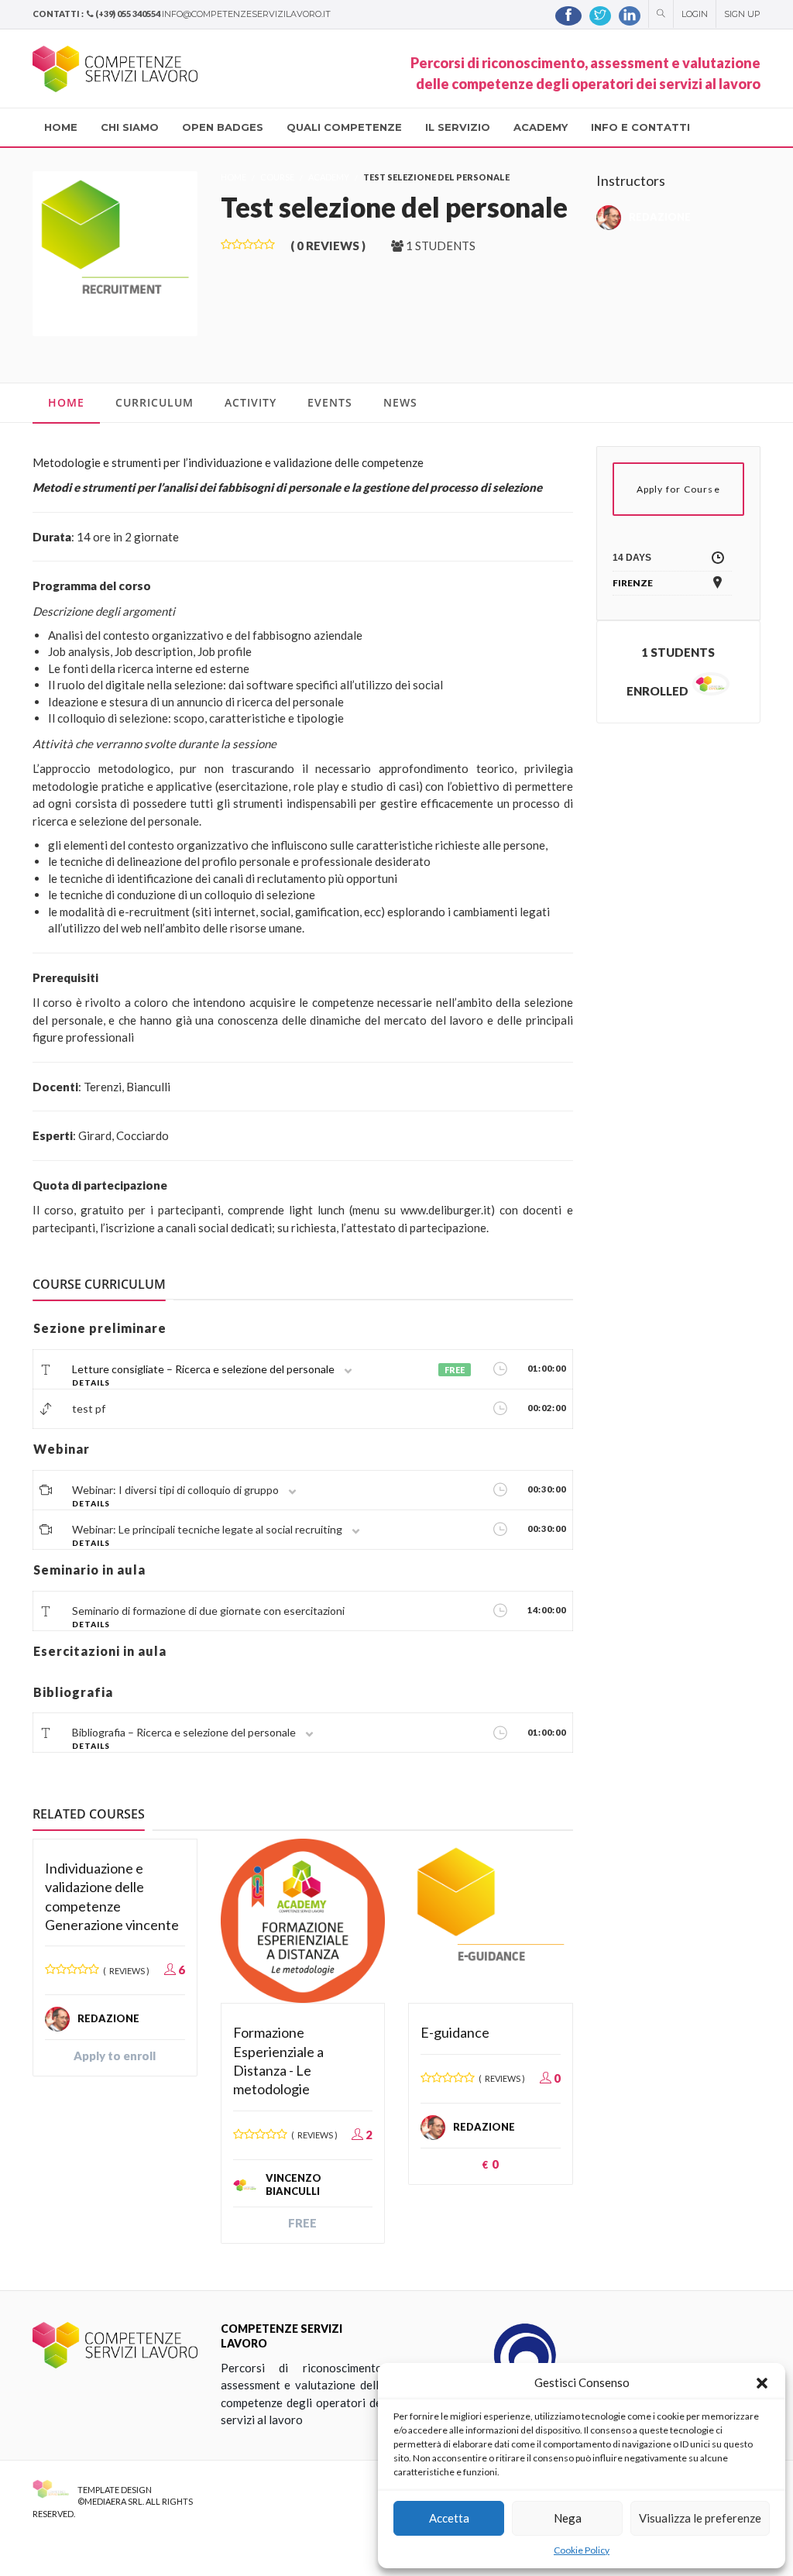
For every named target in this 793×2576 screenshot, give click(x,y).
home (66, 402)
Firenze (633, 583)
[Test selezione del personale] (115, 252)
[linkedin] (630, 16)
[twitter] (600, 16)
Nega (568, 2518)
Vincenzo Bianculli (294, 2185)
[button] (762, 2383)
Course (277, 177)
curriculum (154, 402)
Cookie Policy (582, 2550)
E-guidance (455, 2032)
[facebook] (568, 16)
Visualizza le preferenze (700, 2518)
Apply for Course (678, 489)
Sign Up (742, 14)
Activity (251, 402)
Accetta (449, 2518)
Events (330, 402)
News (400, 402)
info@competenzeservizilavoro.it (246, 14)
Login (695, 14)
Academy (329, 177)
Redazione (660, 217)
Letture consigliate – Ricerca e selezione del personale (203, 1369)
